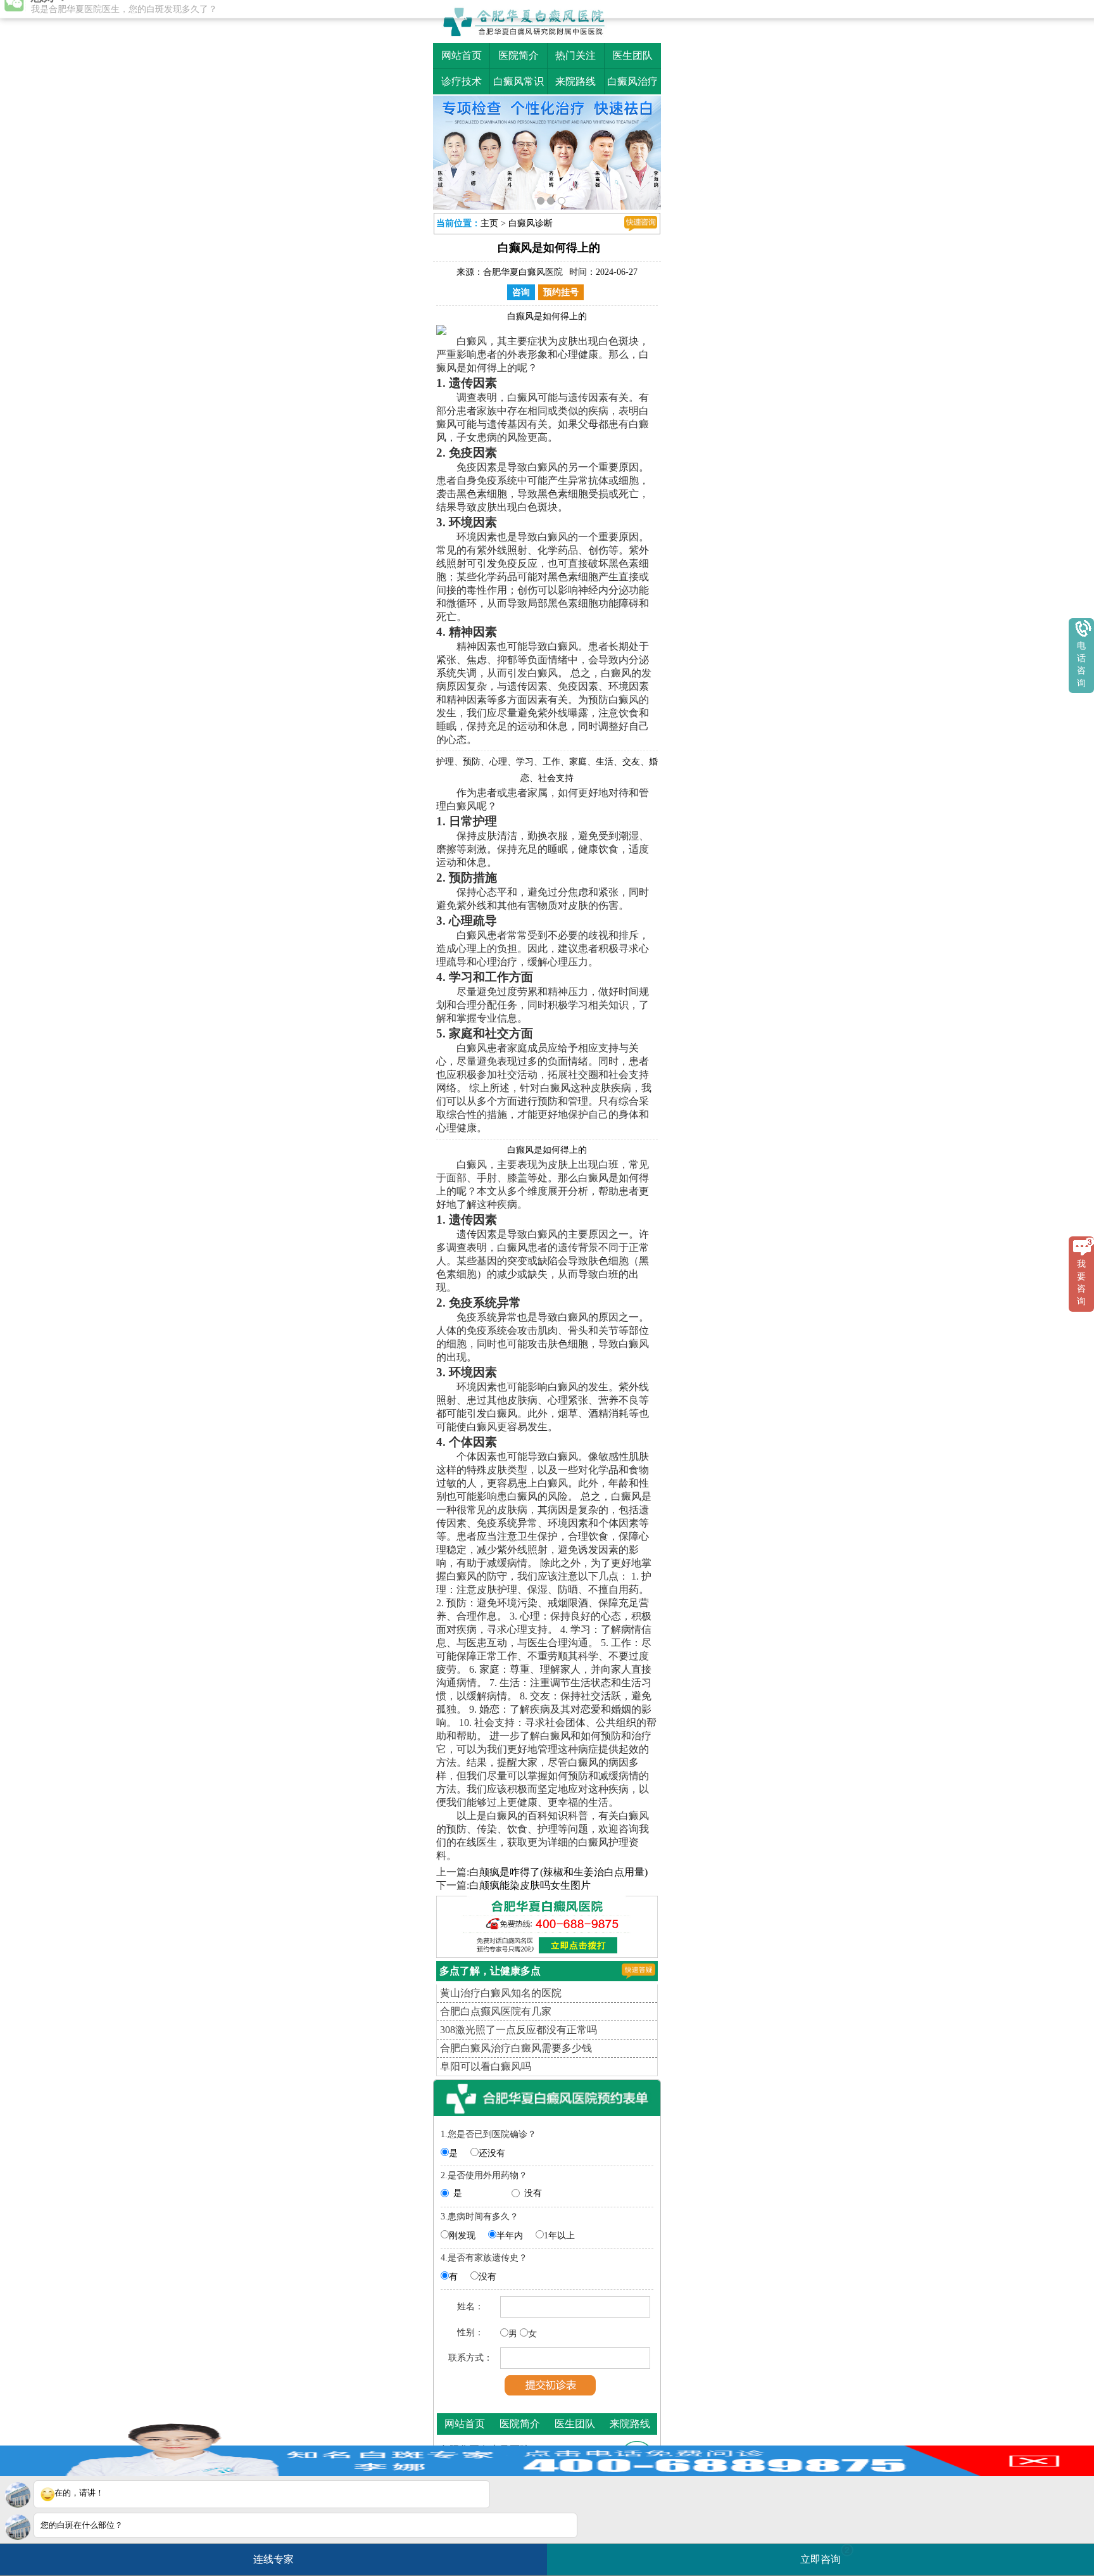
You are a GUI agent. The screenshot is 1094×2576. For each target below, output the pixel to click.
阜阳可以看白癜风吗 (486, 2063)
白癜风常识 (519, 81)
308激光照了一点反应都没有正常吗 (519, 2027)
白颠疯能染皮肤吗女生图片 (530, 1882)
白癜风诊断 (531, 220)
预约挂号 (561, 289)
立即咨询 (825, 2555)
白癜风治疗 (632, 81)
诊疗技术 (462, 81)
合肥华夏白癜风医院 (523, 269)
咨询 (521, 289)
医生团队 (632, 55)
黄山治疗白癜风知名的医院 (501, 1990)
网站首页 (462, 55)
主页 (489, 220)
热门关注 (575, 55)
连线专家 (273, 2559)
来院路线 (575, 81)
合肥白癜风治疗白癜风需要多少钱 (516, 2045)
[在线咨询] (641, 220)
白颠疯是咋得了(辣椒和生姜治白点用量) (558, 1869)
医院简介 (519, 55)
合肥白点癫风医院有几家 (496, 2008)
